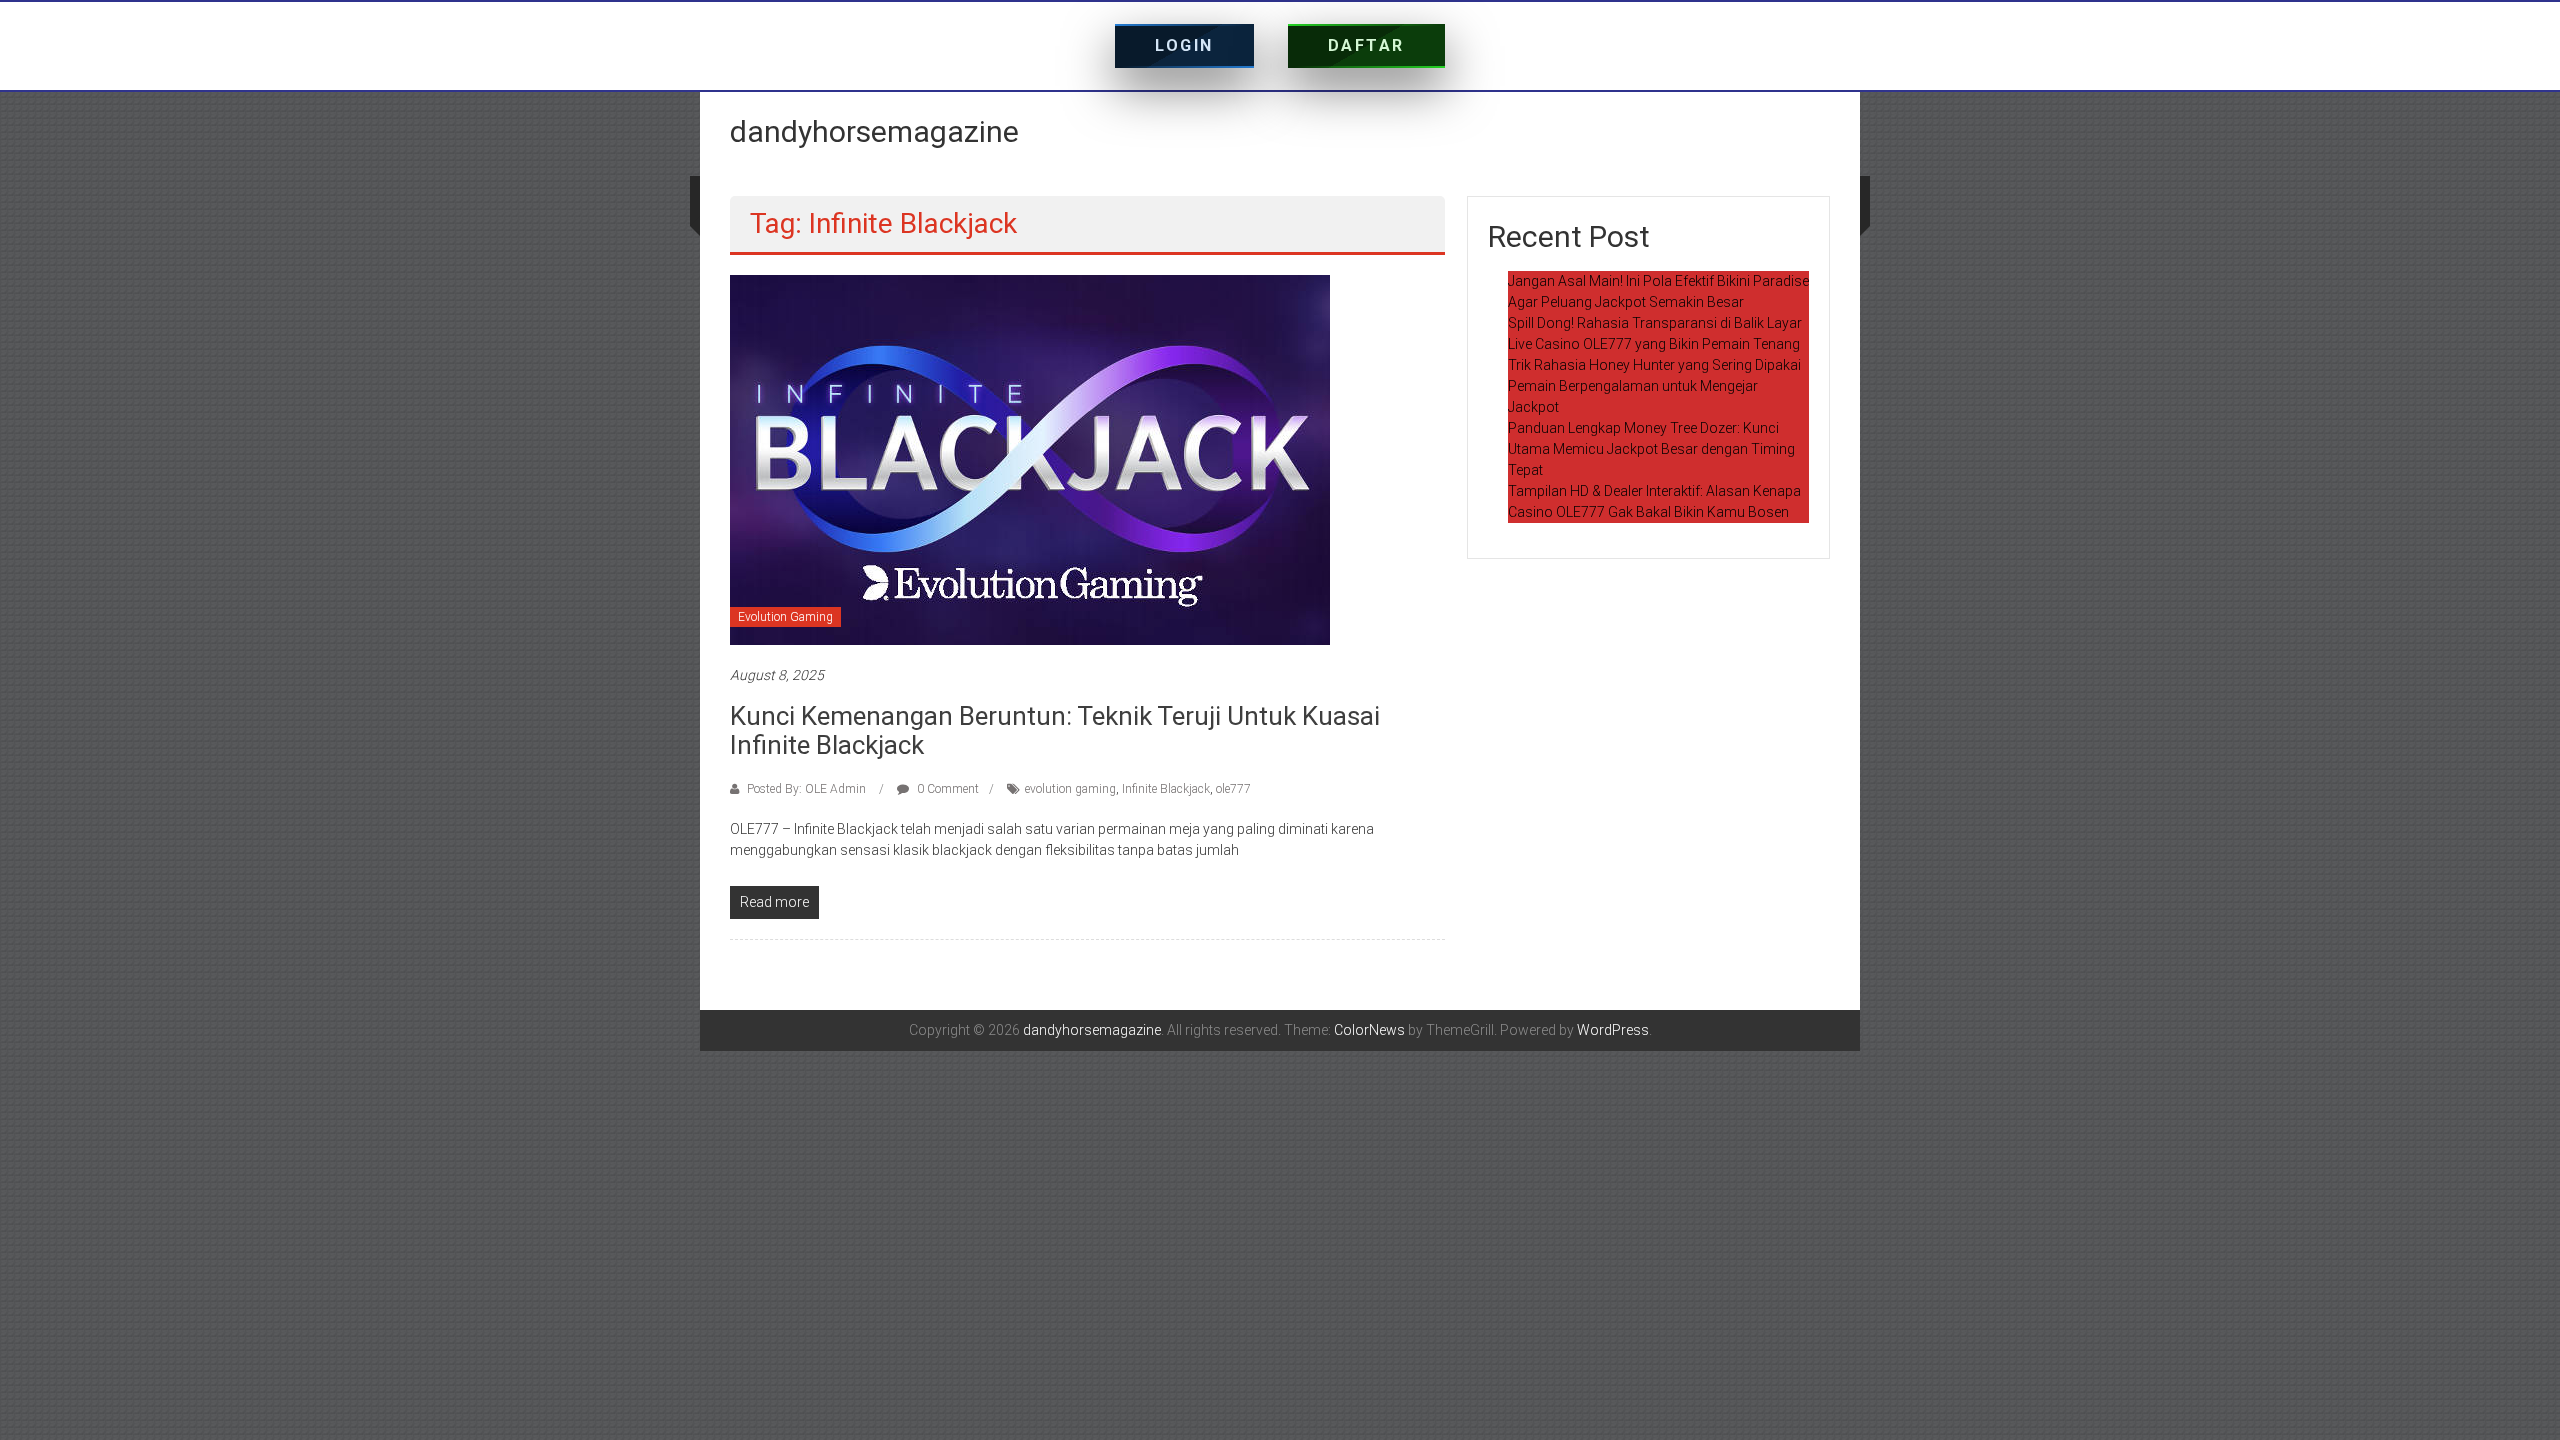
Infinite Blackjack (1166, 789)
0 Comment (946, 789)
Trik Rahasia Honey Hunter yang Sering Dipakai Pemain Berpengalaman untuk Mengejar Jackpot (1654, 386)
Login (1184, 45)
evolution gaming (1070, 789)
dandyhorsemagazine (874, 131)
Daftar (1366, 45)
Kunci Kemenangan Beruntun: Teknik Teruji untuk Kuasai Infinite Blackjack (1055, 730)
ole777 (1233, 789)
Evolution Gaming (785, 617)
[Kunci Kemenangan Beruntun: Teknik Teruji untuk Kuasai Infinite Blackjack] (1030, 459)
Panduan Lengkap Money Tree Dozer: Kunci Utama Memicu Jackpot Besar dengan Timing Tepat (1651, 449)
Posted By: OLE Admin (806, 789)
